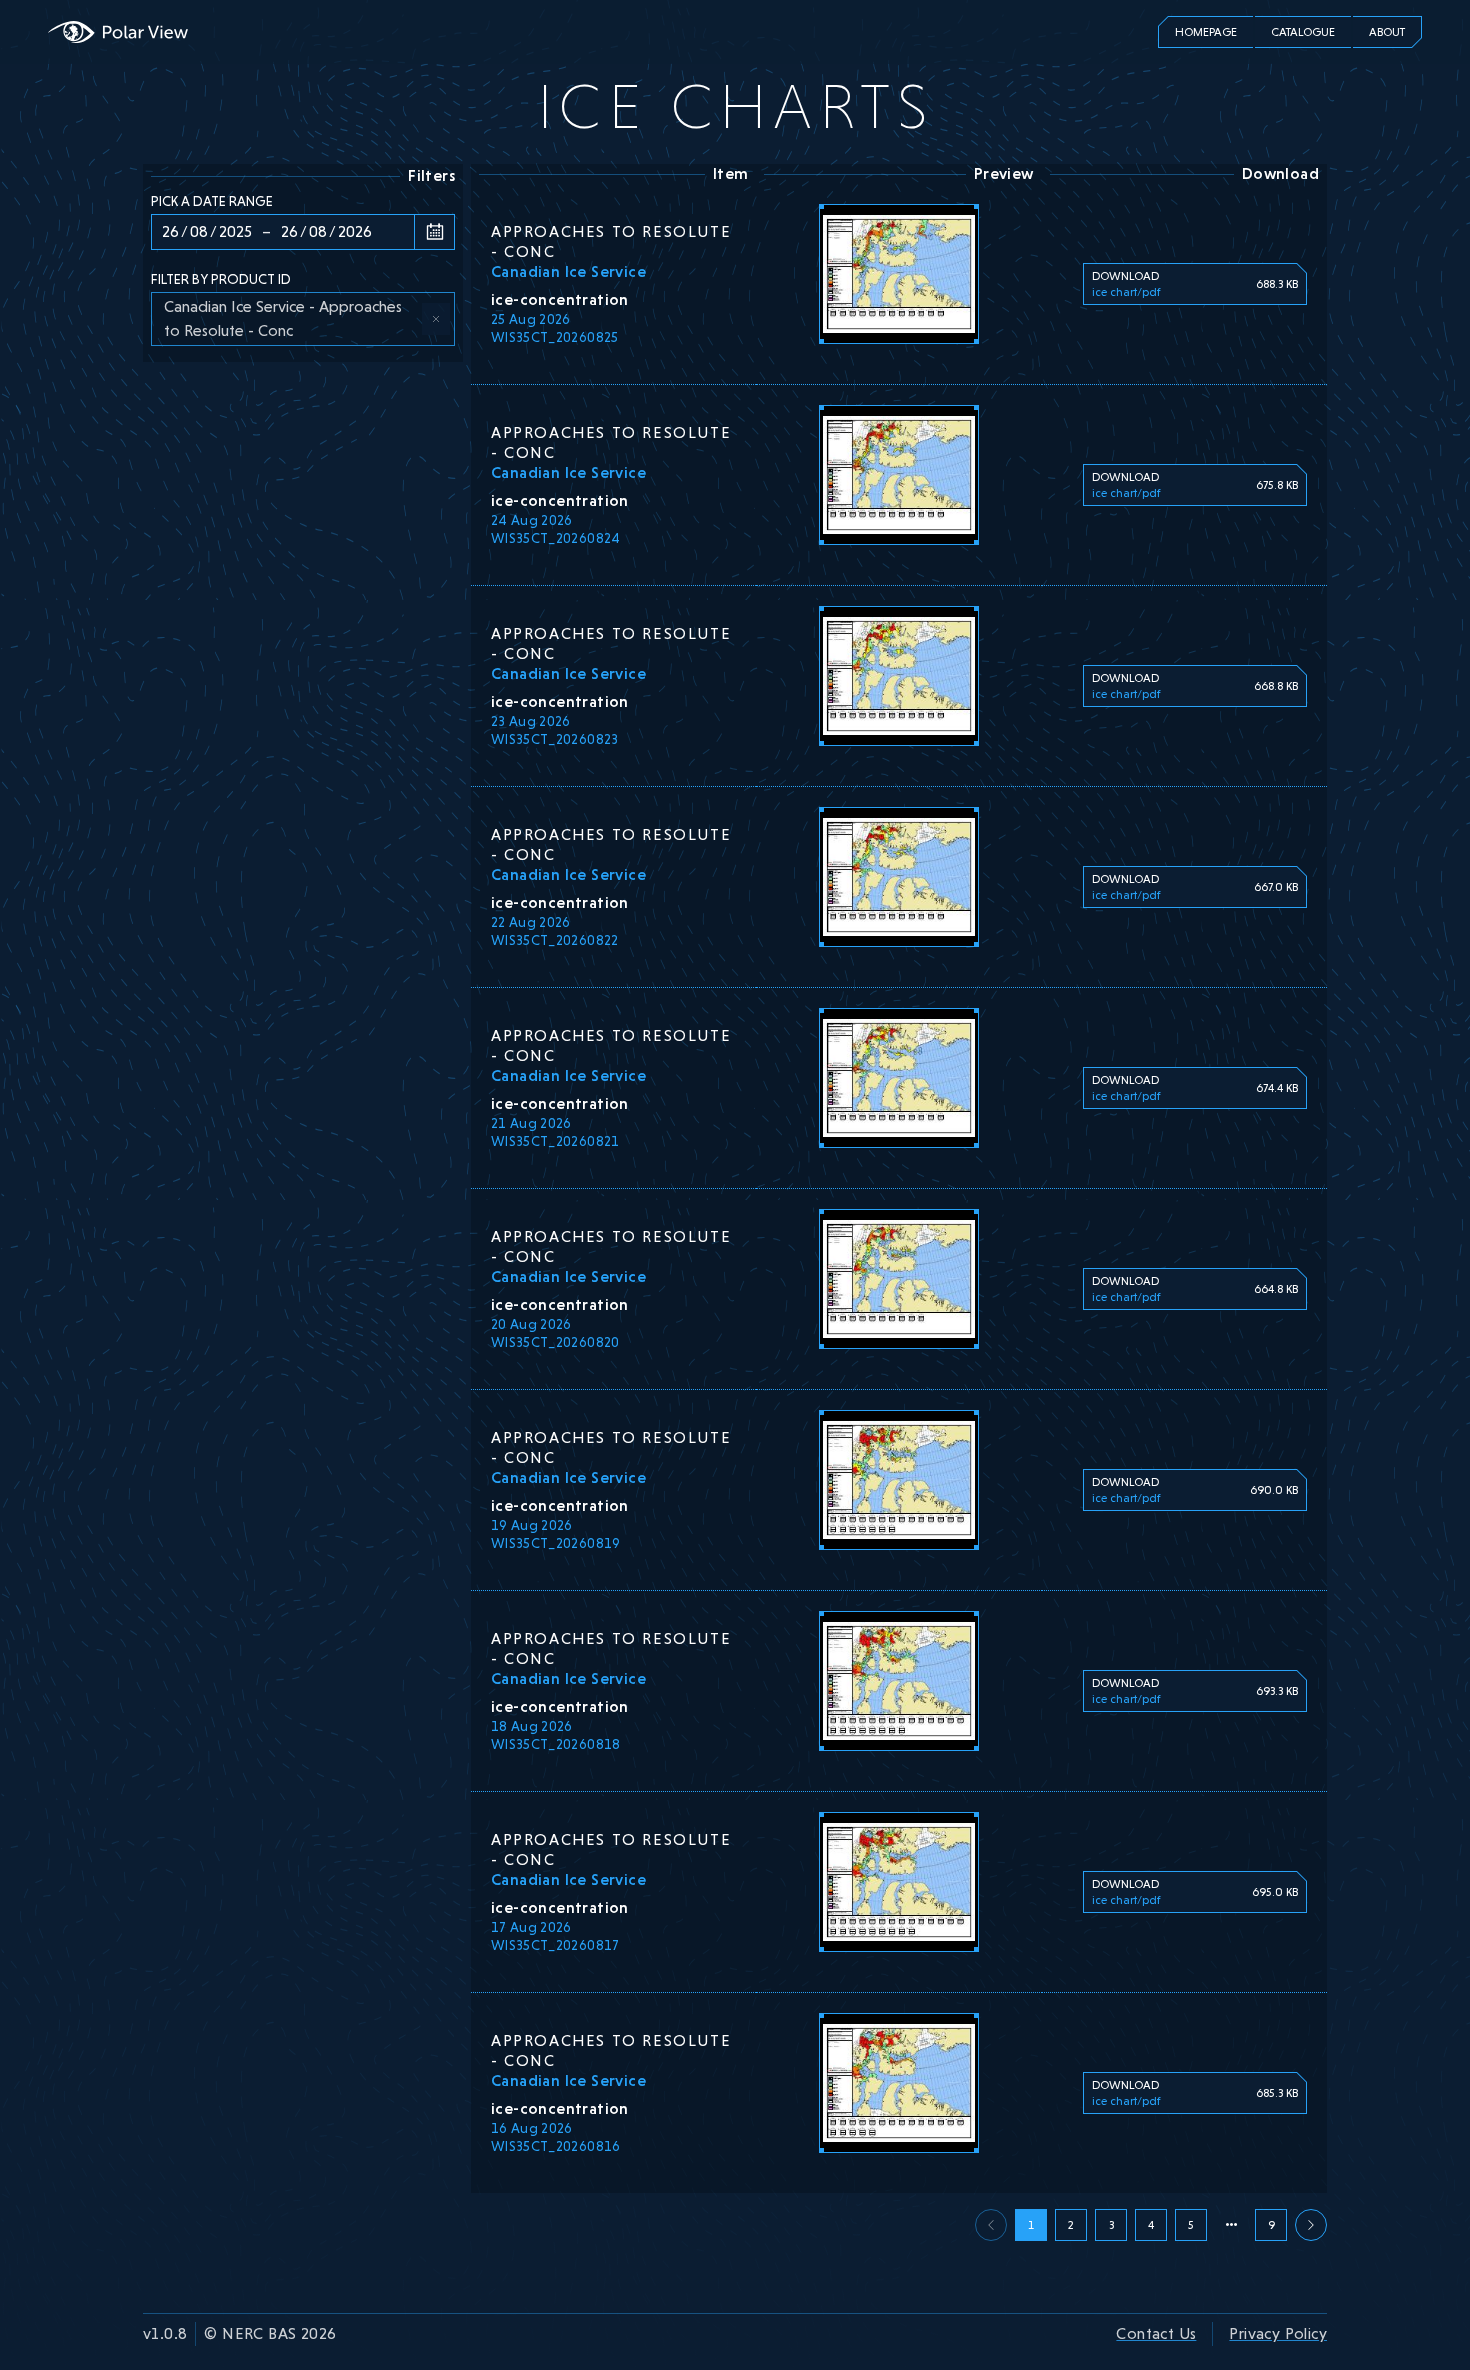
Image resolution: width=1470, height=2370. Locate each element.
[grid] (303, 319)
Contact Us (1156, 2333)
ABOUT (1387, 32)
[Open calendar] (434, 232)
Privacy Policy (1278, 2333)
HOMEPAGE (1206, 32)
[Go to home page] (118, 32)
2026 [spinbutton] (355, 231)
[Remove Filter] (436, 319)
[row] (303, 319)
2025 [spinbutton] (235, 231)
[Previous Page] (1311, 2225)
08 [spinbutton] (199, 231)
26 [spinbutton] (170, 231)
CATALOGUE (1303, 32)
